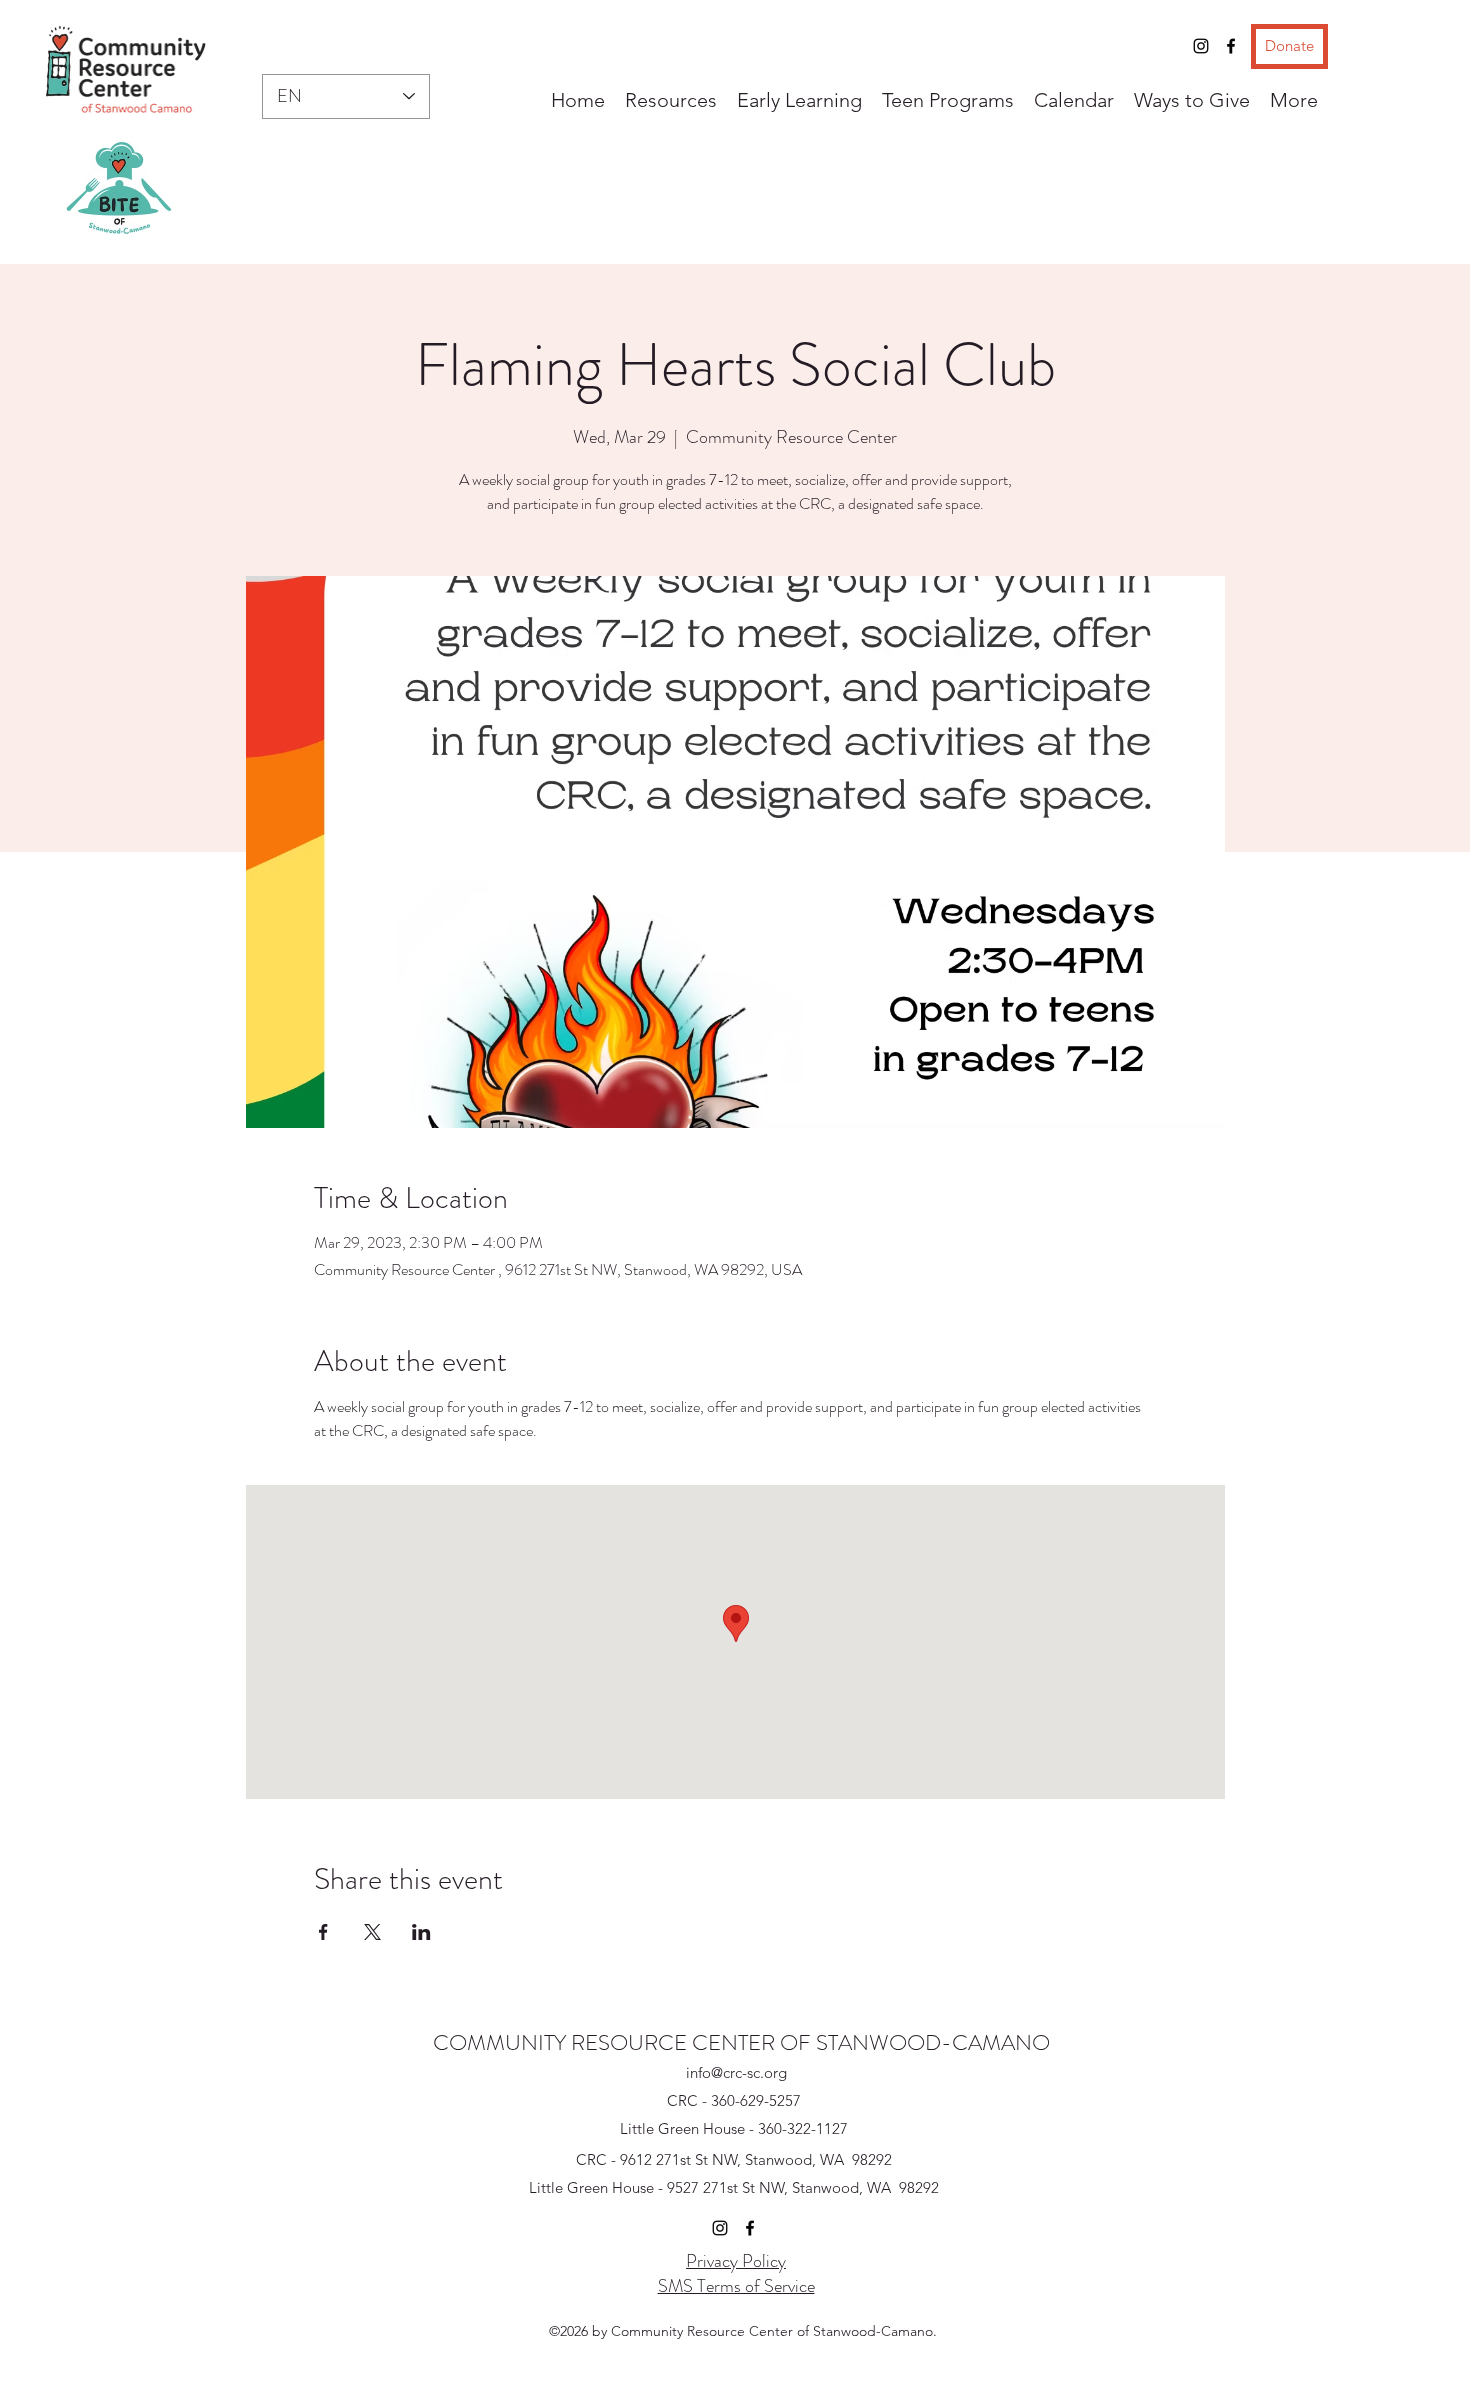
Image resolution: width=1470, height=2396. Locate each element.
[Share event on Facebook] (323, 1932)
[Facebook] (1231, 46)
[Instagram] (1201, 46)
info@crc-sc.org (736, 2072)
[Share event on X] (372, 1932)
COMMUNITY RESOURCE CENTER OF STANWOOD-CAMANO (741, 2042)
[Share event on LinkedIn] (421, 1932)
